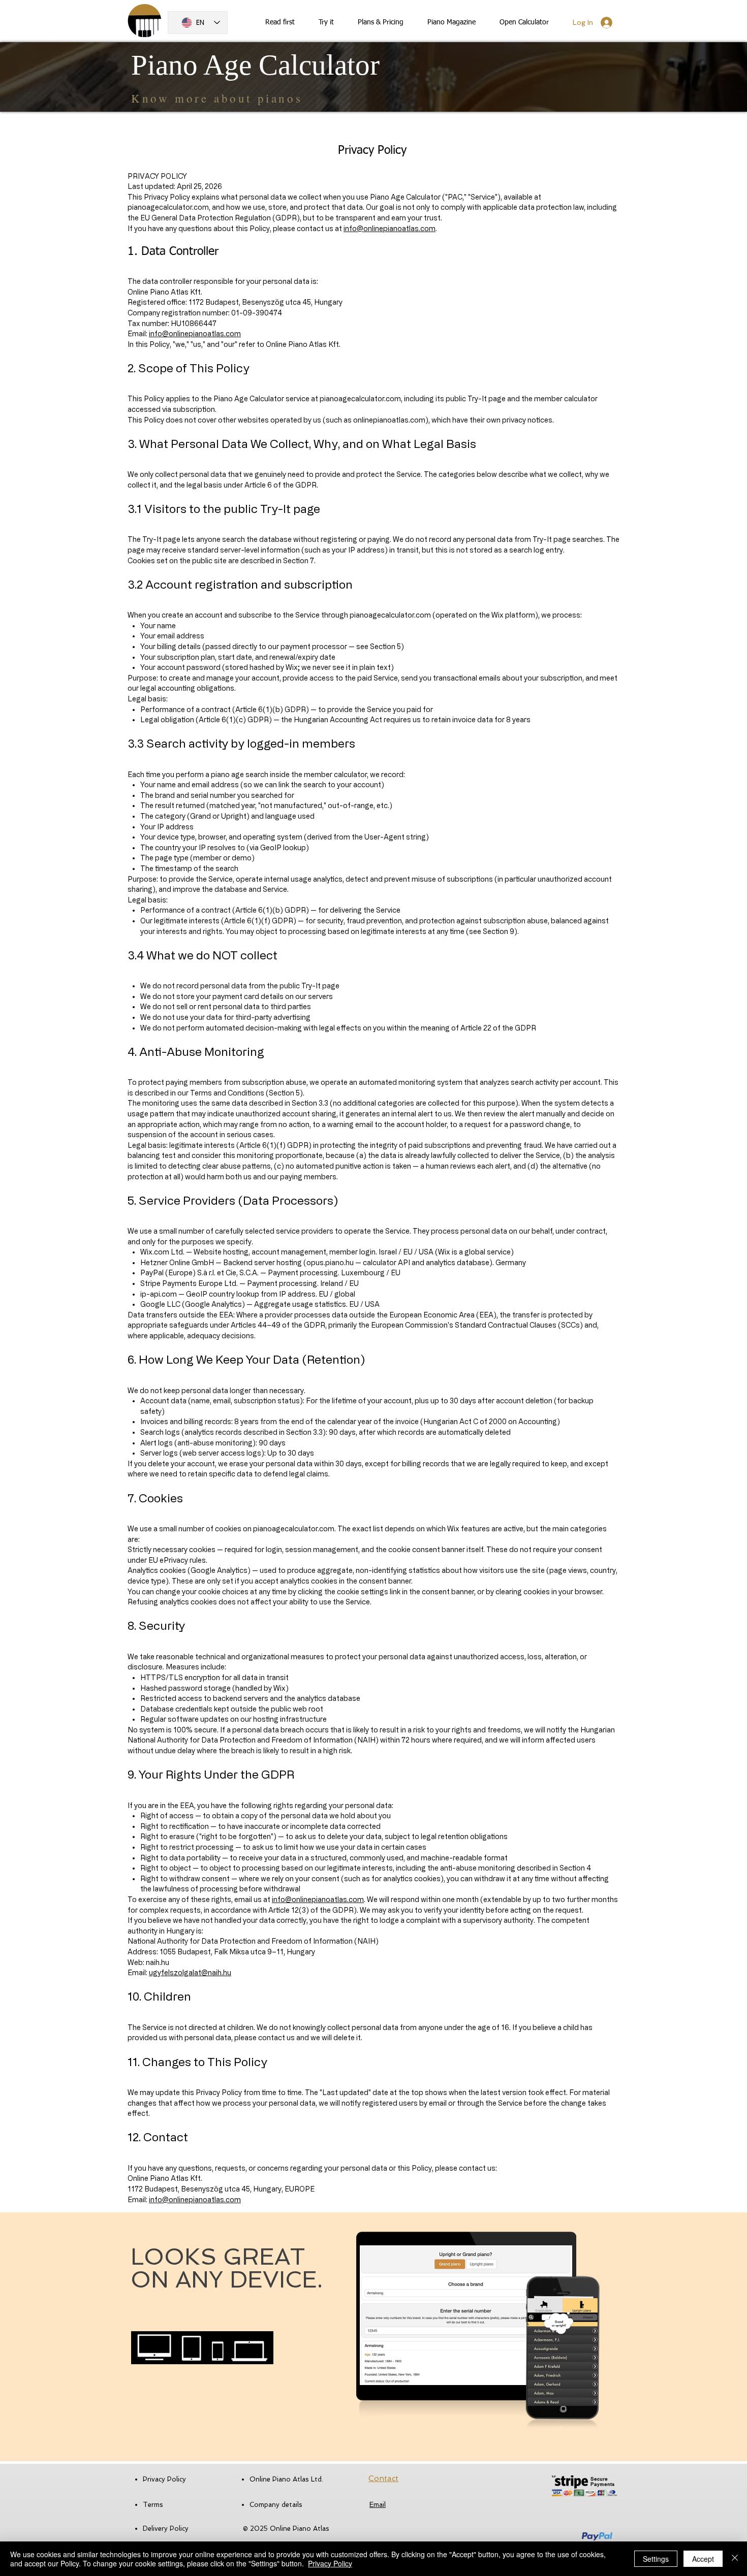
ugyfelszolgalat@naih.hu (190, 1972)
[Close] (735, 2559)
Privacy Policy (330, 2563)
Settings (656, 2559)
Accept (703, 2559)
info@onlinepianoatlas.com (390, 228)
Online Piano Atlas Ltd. (286, 2479)
